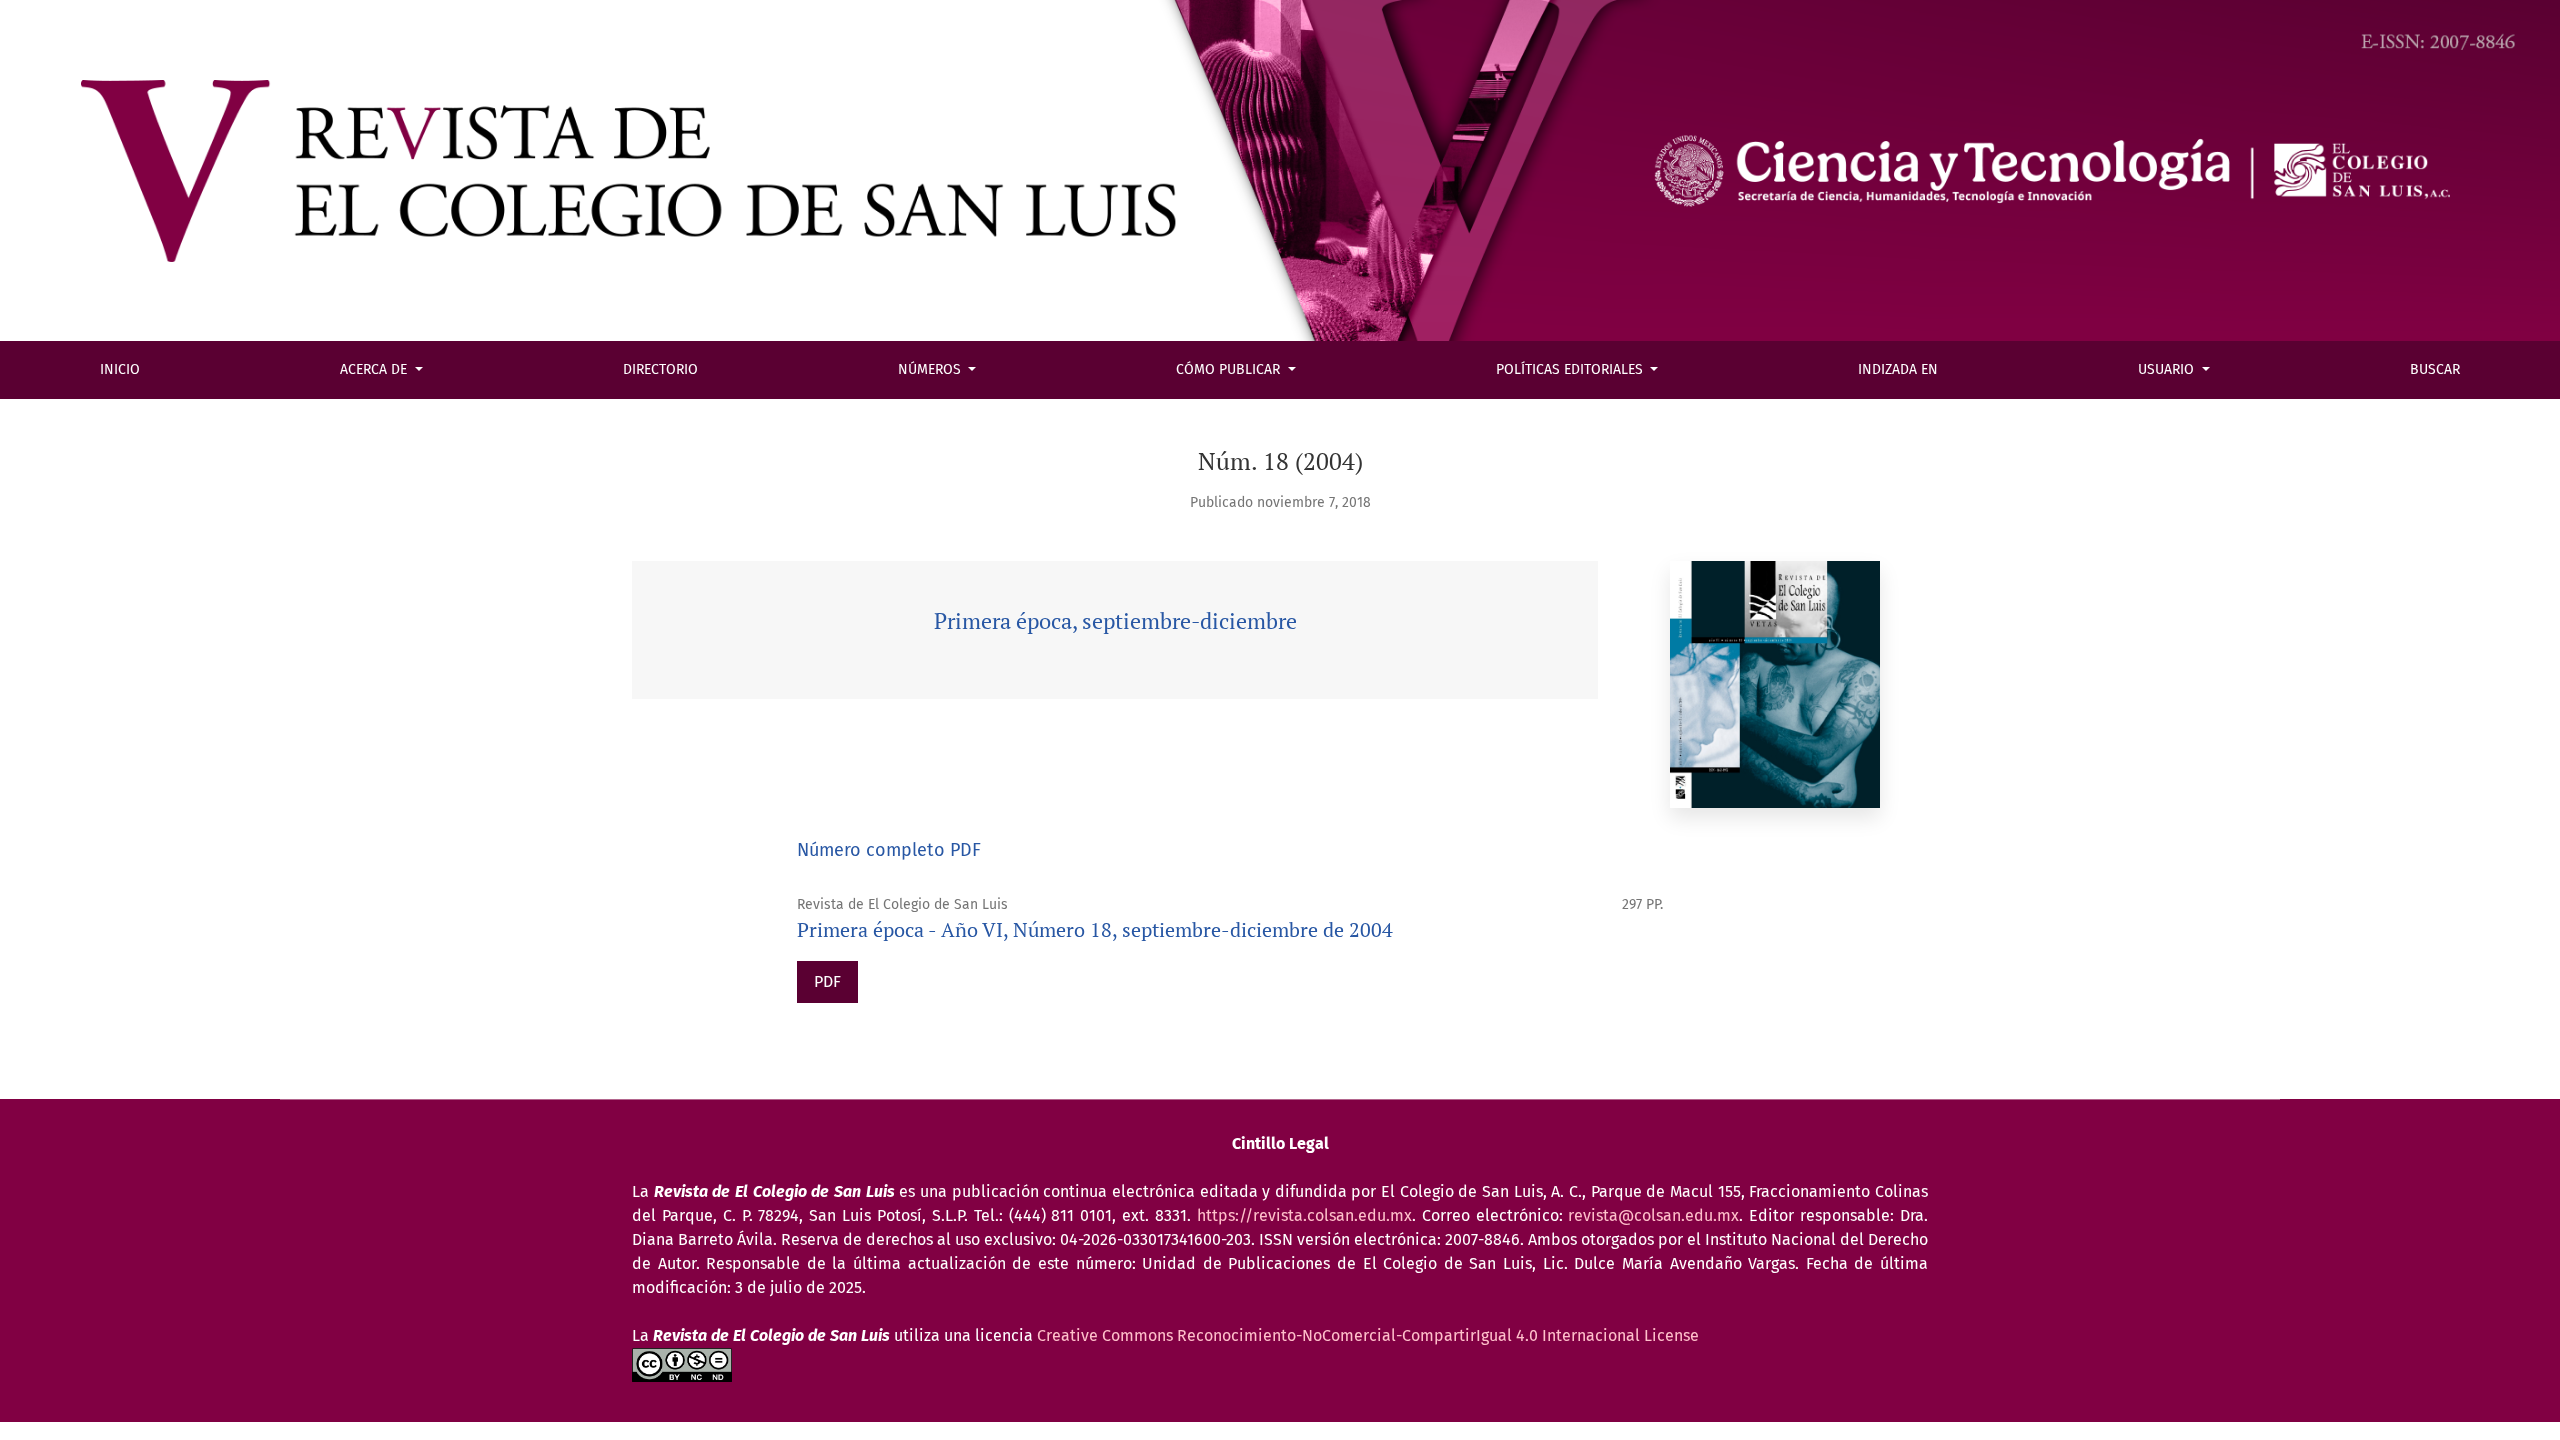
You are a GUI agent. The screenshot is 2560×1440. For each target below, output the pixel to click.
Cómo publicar (1230, 369)
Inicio (120, 369)
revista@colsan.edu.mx (1653, 1215)
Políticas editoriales (1571, 369)
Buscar (2435, 369)
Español (74, 35)
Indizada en (1898, 369)
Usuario (2168, 369)
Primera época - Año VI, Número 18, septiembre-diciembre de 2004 (1095, 929)
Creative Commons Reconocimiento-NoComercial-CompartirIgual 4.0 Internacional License (1368, 1335)
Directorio (660, 369)
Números (931, 369)
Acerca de (375, 369)
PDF (827, 981)
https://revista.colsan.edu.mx (1304, 1215)
